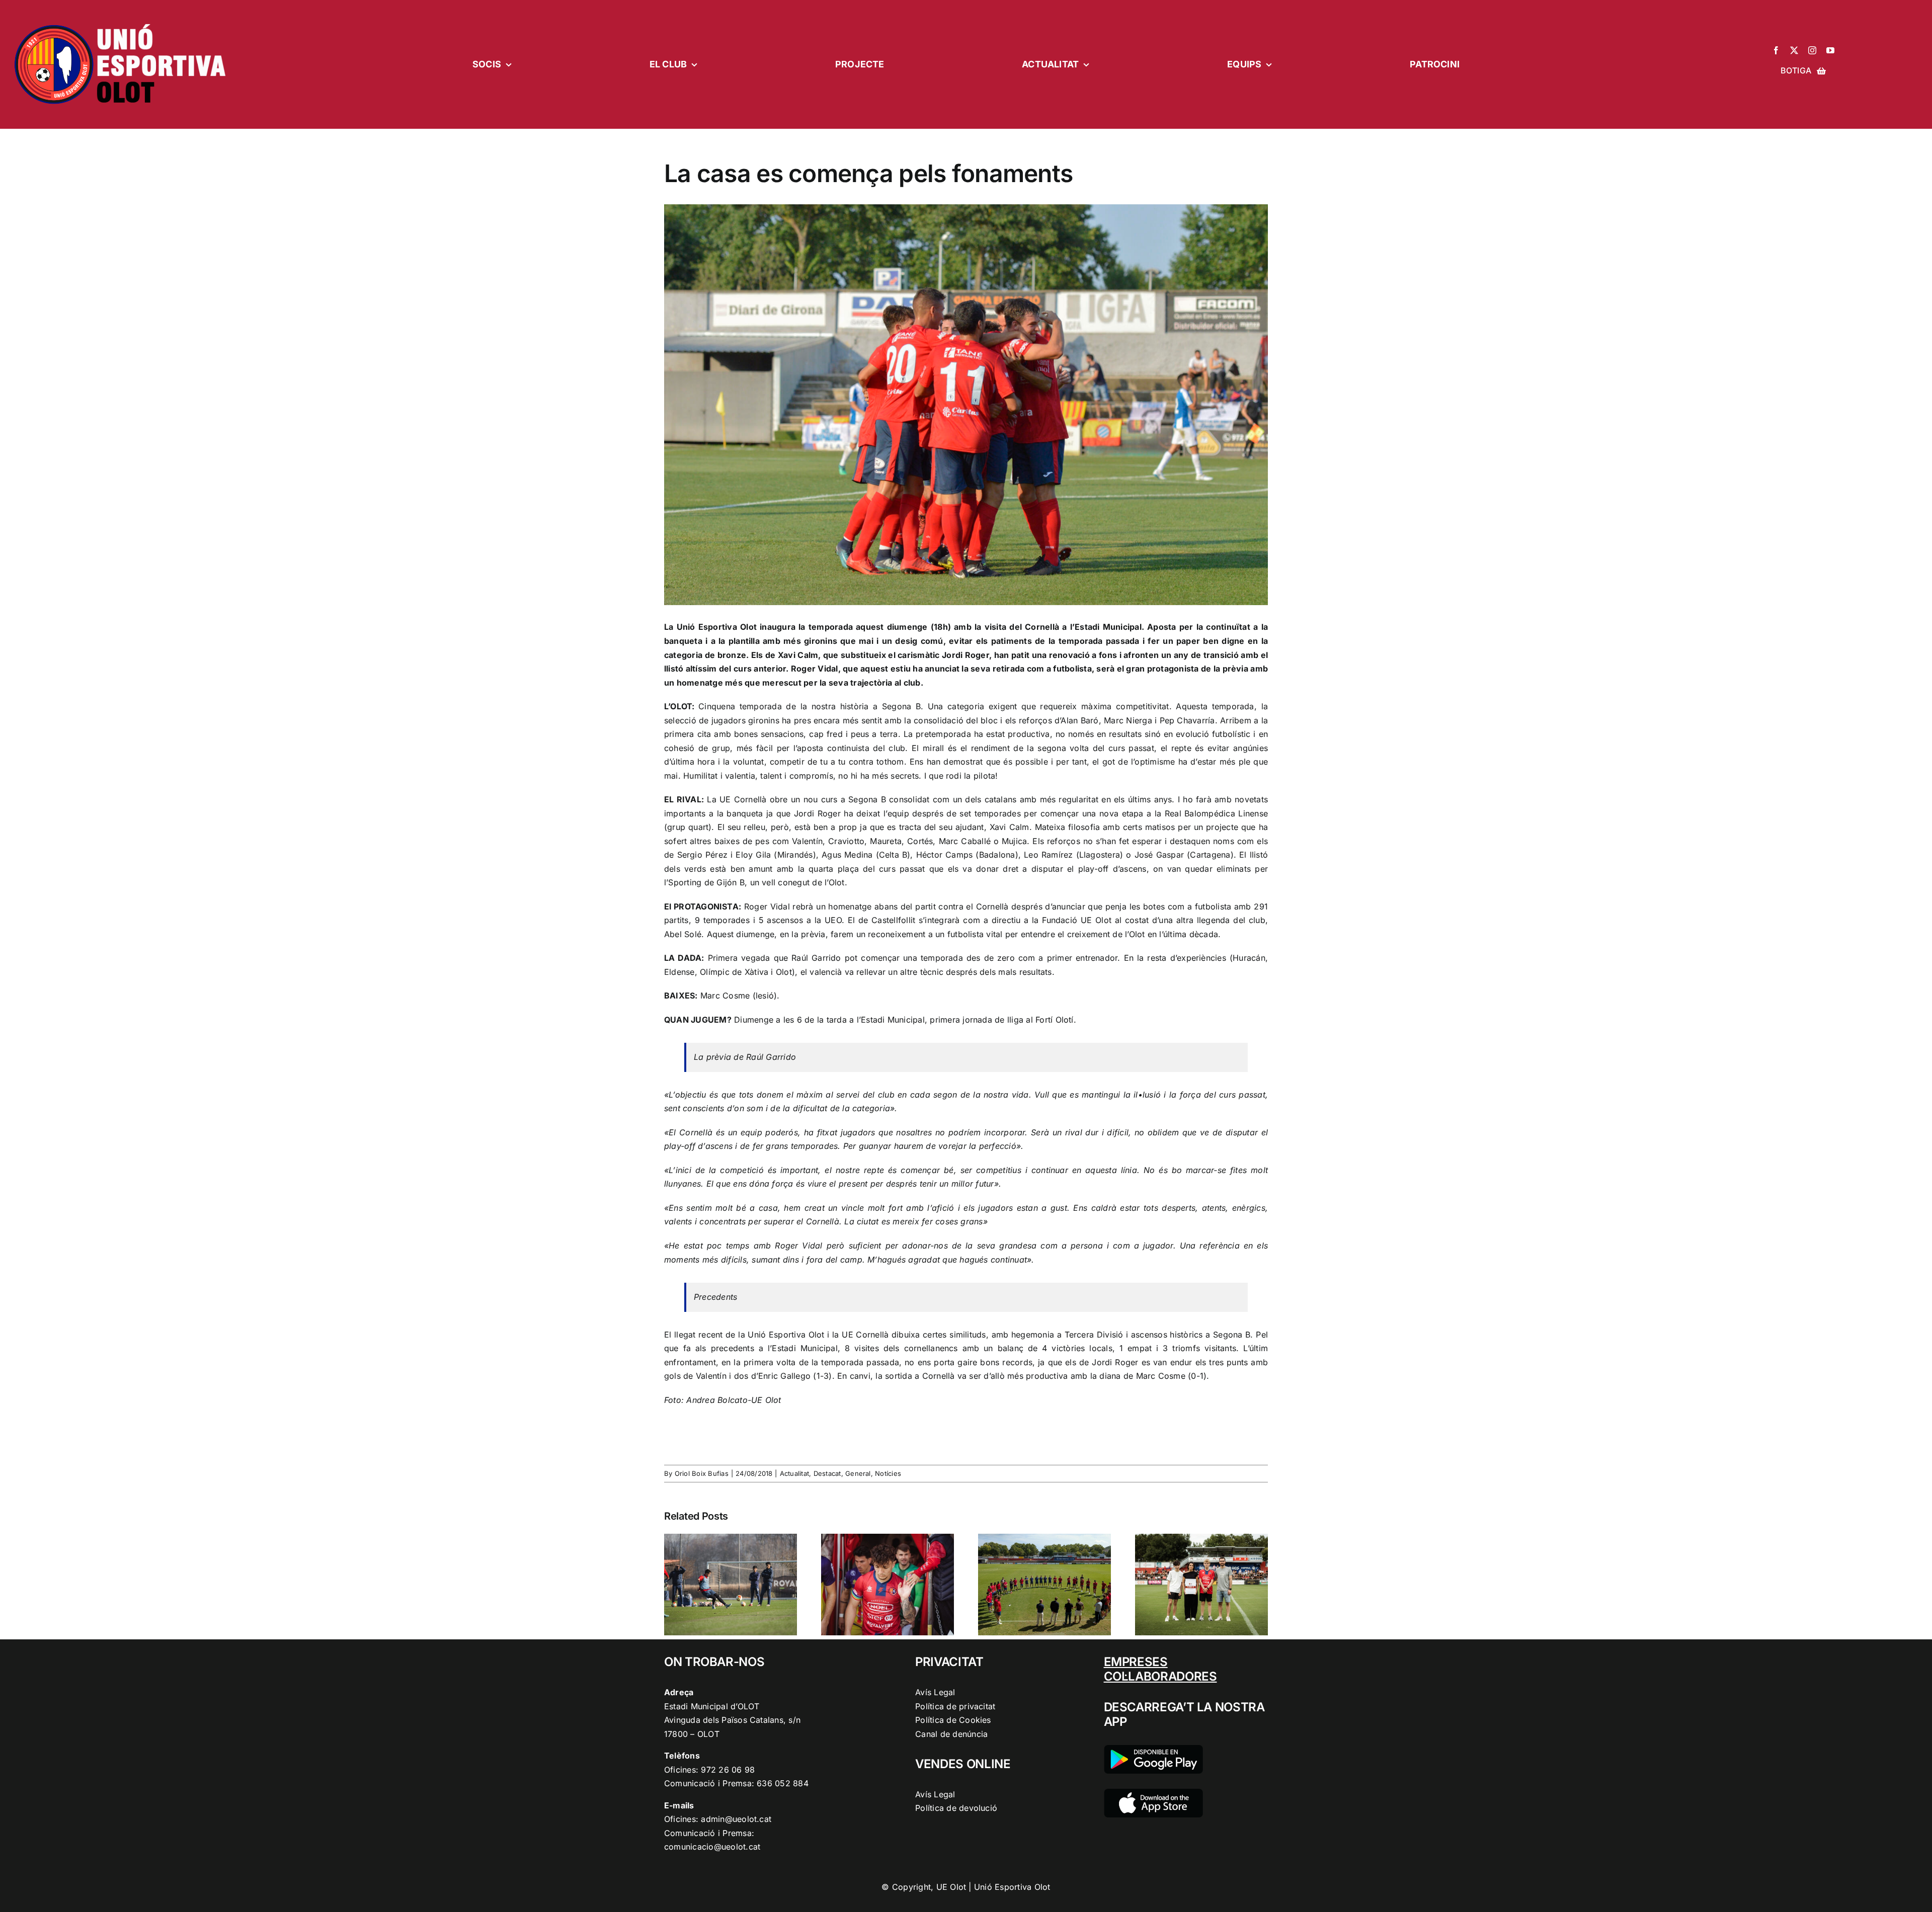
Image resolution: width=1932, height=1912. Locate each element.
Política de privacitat (955, 1706)
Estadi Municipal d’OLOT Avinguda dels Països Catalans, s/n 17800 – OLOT (732, 1720)
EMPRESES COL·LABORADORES (1160, 1669)
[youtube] (1830, 50)
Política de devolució (956, 1808)
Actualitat (794, 1473)
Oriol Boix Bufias (702, 1473)
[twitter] (1794, 50)
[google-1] (1153, 1749)
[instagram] (1812, 50)
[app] (1153, 1793)
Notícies (888, 1473)
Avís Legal (935, 1692)
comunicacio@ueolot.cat (712, 1847)
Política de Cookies (953, 1720)
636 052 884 (783, 1783)
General (858, 1473)
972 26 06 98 (728, 1770)
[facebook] (1776, 50)
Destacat (827, 1473)
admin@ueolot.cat (736, 1819)
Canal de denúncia (951, 1734)
